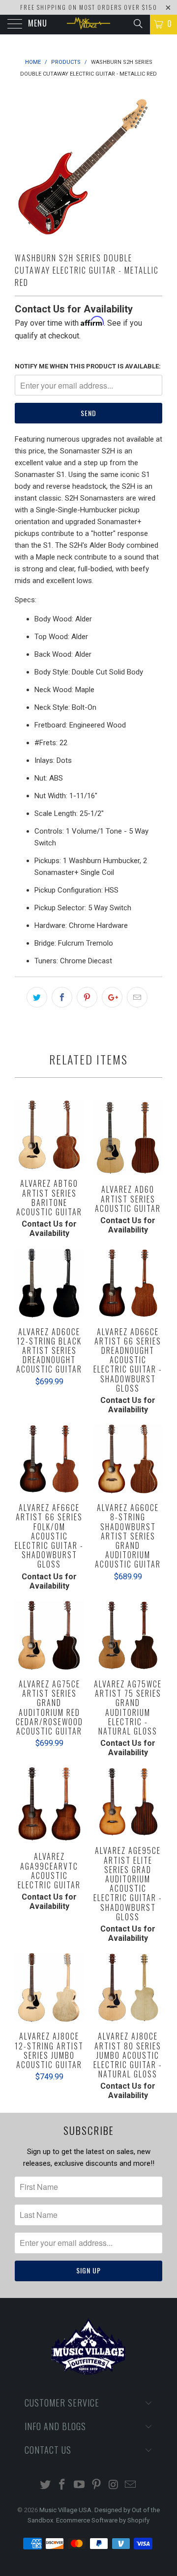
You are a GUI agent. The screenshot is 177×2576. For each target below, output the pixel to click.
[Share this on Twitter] (37, 997)
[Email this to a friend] (137, 997)
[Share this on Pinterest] (87, 997)
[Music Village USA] (88, 25)
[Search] (137, 24)
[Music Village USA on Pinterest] (97, 2485)
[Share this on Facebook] (62, 997)
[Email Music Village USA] (131, 2485)
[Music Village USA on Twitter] (45, 2485)
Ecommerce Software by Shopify (103, 2520)
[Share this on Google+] (112, 997)
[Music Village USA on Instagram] (114, 2485)
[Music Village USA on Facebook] (62, 2485)
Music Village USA (65, 2510)
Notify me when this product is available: (88, 366)
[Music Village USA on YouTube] (80, 2485)
